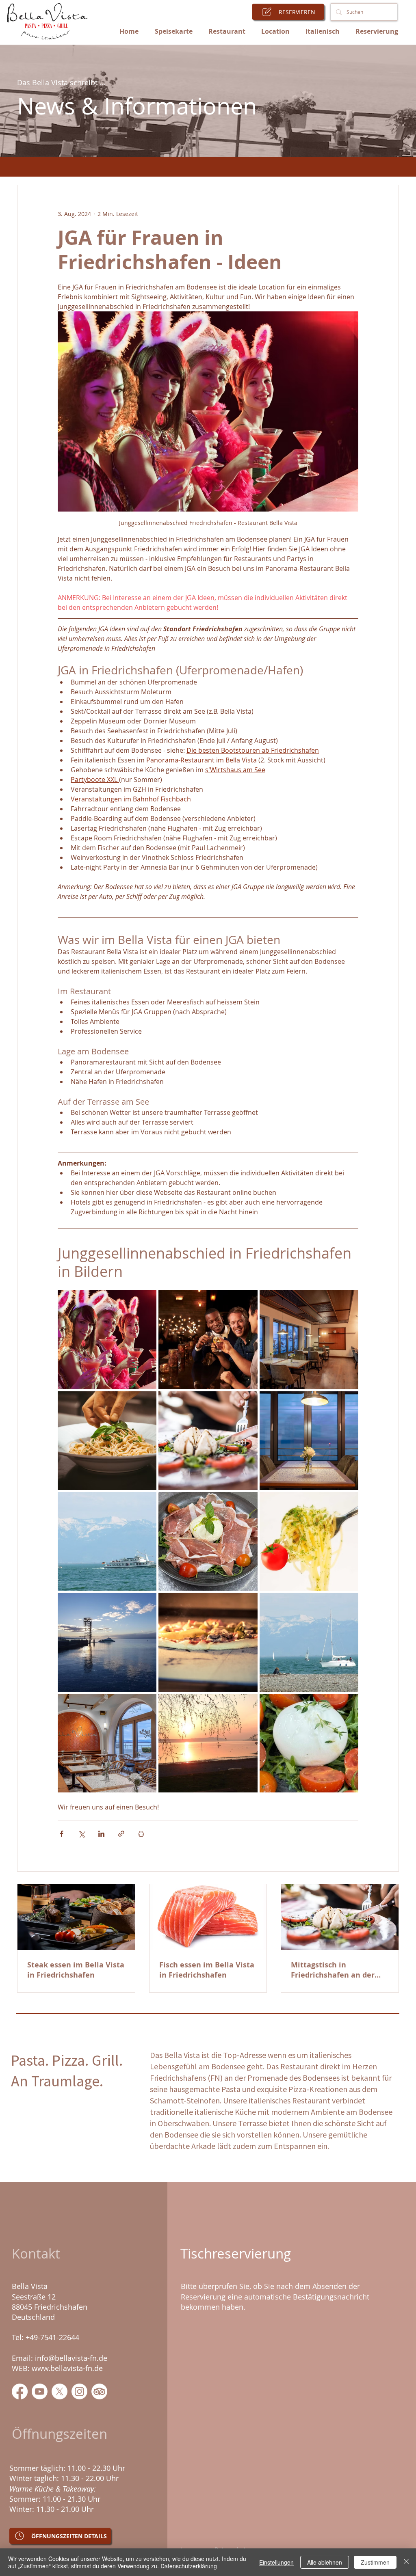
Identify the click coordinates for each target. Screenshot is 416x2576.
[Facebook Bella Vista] (20, 2391)
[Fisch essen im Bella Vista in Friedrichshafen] (208, 1917)
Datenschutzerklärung (189, 2566)
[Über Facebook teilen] (62, 1834)
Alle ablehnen (325, 2562)
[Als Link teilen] (121, 1834)
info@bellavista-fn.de (71, 2358)
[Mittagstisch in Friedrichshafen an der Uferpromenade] (340, 1917)
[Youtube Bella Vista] (40, 2391)
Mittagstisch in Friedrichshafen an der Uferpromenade (333, 1970)
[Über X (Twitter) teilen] (81, 1834)
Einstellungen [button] (276, 2562)
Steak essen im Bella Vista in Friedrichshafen (76, 1970)
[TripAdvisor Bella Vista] (99, 2391)
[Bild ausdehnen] (107, 1340)
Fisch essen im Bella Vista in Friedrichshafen (207, 1970)
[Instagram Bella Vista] (79, 2391)
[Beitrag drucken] (141, 1834)
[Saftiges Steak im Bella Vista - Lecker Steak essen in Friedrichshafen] (76, 1917)
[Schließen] (406, 2562)
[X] (60, 2391)
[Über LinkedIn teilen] (101, 1834)
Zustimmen (375, 2562)
